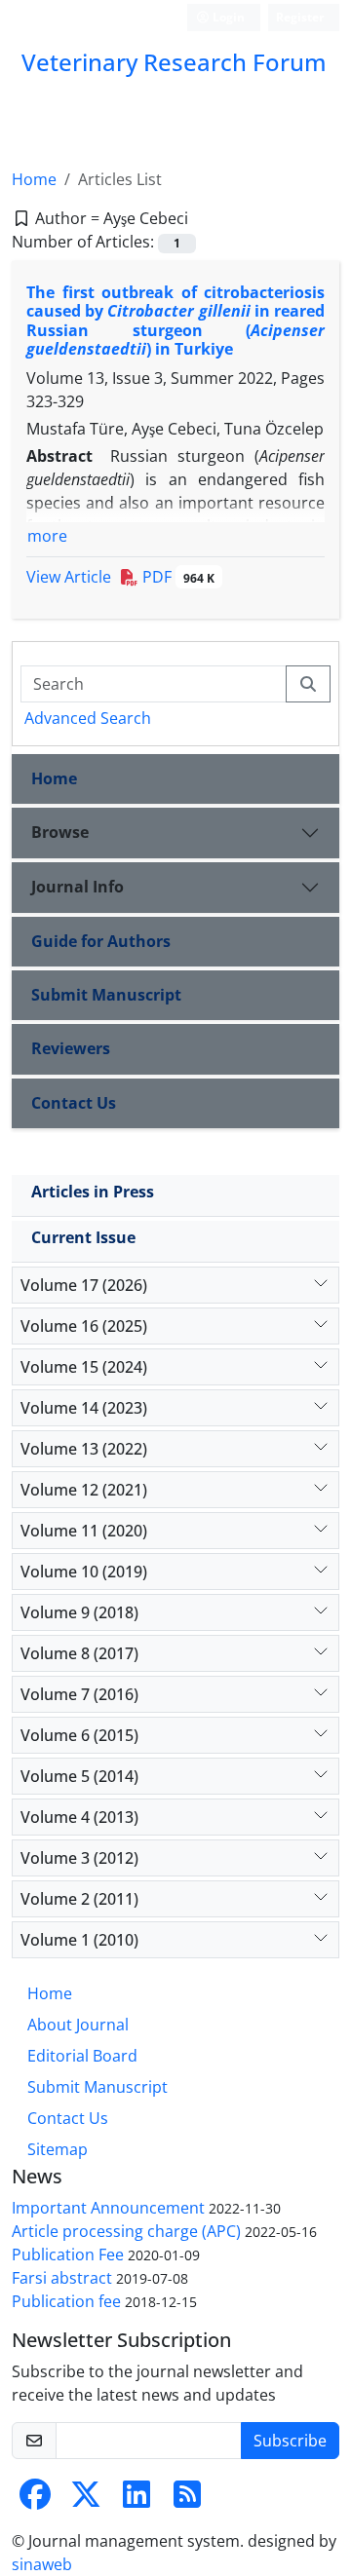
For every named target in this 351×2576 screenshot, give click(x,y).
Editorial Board (82, 2056)
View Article (69, 577)
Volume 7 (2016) (79, 1694)
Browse (60, 832)
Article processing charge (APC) (126, 2231)
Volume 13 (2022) (84, 1449)
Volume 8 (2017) (79, 1653)
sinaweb (42, 2564)
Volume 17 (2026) (84, 1285)
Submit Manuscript (106, 995)
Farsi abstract (62, 2278)
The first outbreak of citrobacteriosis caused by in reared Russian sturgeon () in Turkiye (175, 321)
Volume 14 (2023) (84, 1408)
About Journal (78, 2025)
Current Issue (83, 1237)
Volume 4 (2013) (79, 1817)
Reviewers (71, 1048)
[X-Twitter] (86, 2500)
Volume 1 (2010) (79, 1940)
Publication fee (66, 2301)
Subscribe (290, 2441)
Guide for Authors (101, 941)
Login (227, 17)
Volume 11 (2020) (84, 1531)
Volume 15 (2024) (84, 1367)
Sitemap (58, 2149)
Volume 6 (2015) (79, 1735)
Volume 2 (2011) (79, 1899)
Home (34, 179)
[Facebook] (35, 2500)
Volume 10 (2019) (84, 1572)
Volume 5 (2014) (79, 1776)
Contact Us (74, 1103)
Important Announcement (108, 2208)
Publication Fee (68, 2254)
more (47, 536)
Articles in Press (93, 1192)
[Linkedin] (136, 2500)
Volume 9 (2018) (79, 1612)
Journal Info (78, 887)
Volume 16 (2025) (84, 1326)
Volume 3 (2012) (79, 1858)
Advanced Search (88, 718)
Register (300, 17)
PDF (176, 577)
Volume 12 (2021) (84, 1490)
